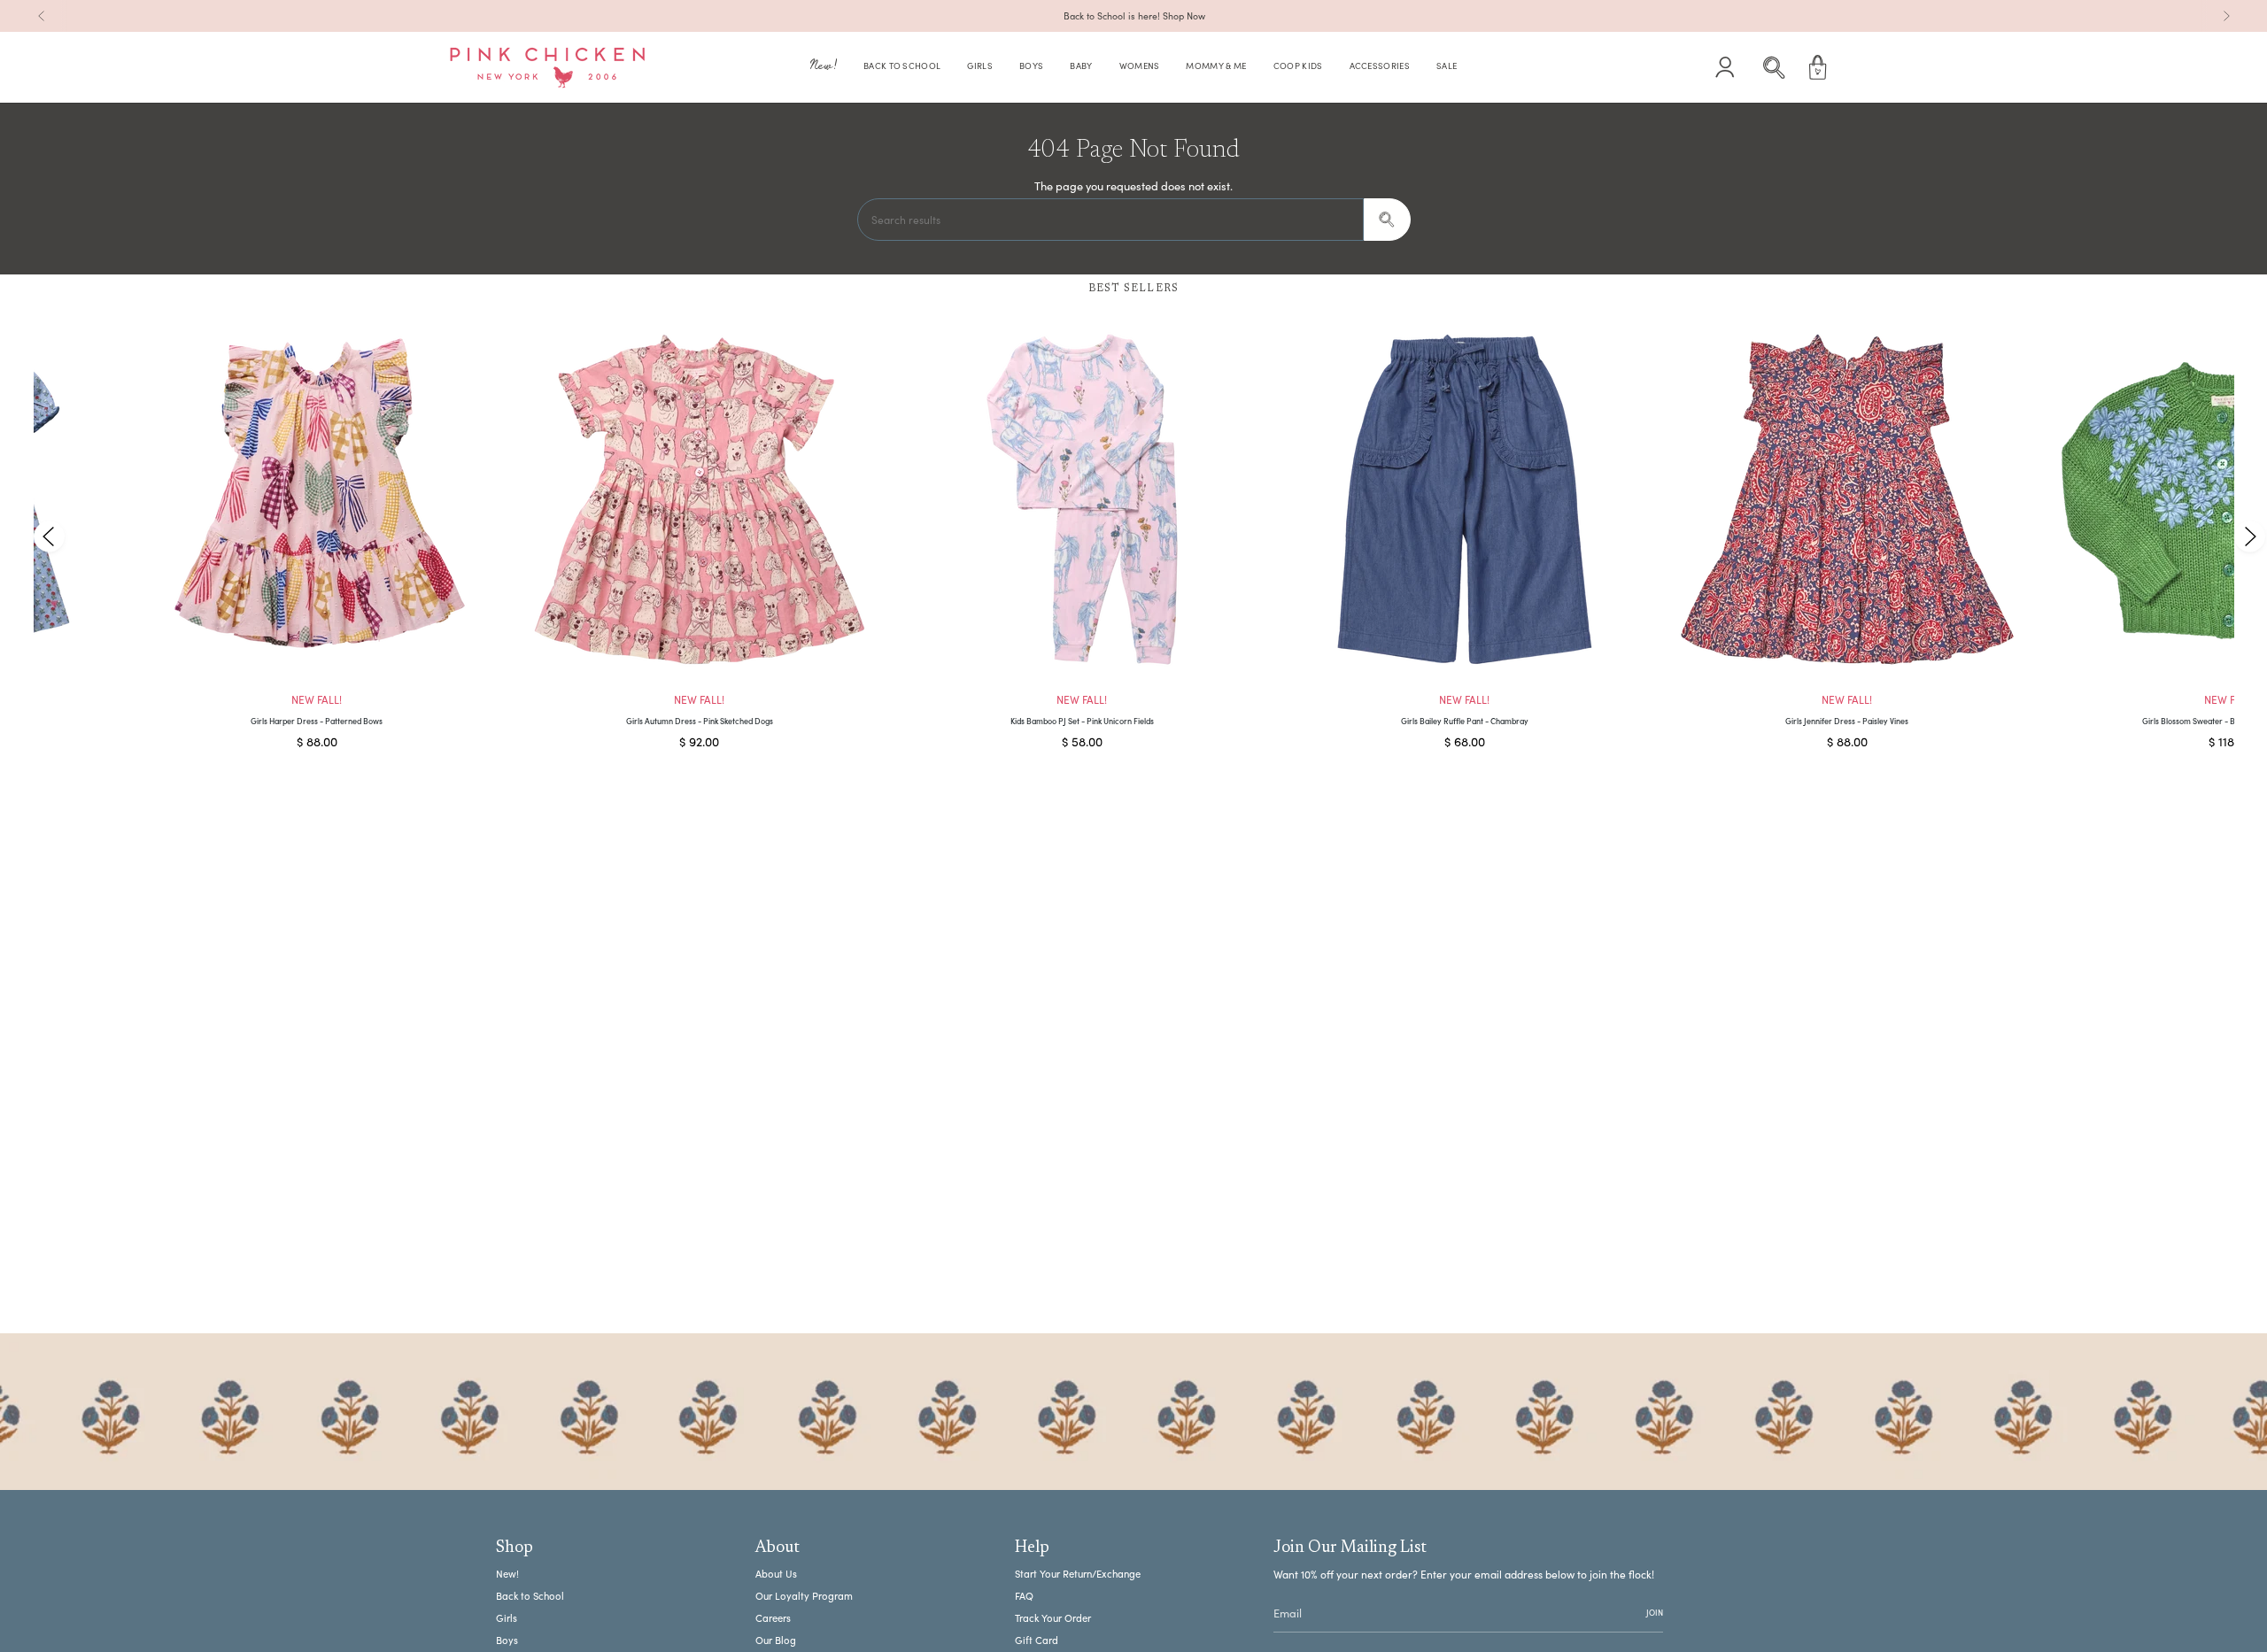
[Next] (2226, 16)
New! (507, 1574)
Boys (507, 1640)
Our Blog (776, 1640)
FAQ (1024, 1596)
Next (2249, 536)
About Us (776, 1574)
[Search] (1387, 220)
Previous (49, 536)
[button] (824, 68)
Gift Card (1037, 1640)
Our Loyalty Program (804, 1596)
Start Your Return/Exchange (1078, 1574)
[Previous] (42, 16)
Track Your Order (1053, 1618)
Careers (773, 1618)
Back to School (530, 1596)
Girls (507, 1618)
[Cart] (1818, 67)
